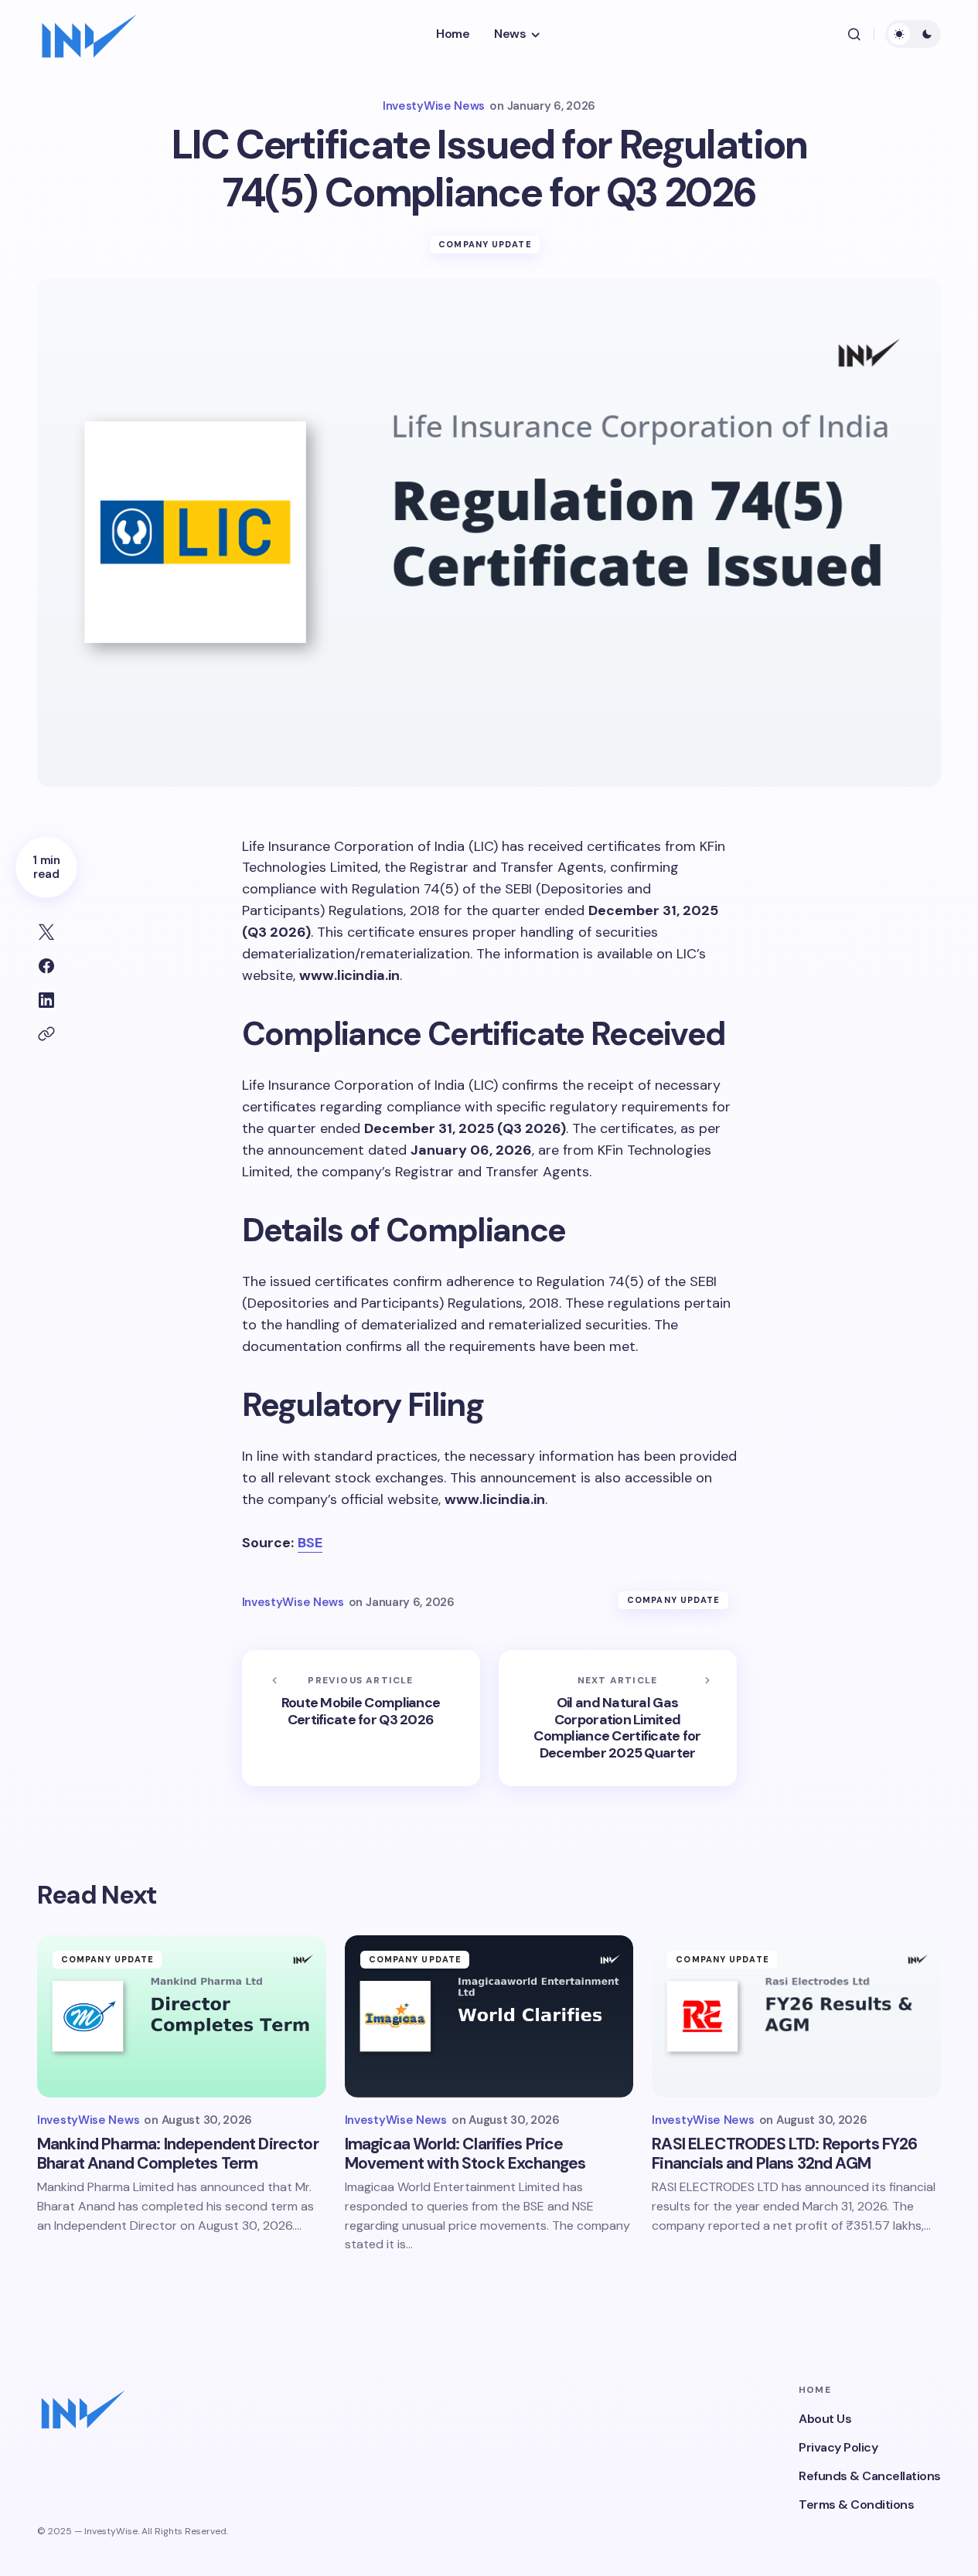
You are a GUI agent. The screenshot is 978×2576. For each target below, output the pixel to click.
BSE (310, 1543)
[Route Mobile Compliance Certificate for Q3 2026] (361, 1718)
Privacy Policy (838, 2447)
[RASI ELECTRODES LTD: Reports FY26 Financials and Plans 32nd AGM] (796, 2016)
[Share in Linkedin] (46, 1000)
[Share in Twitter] (46, 932)
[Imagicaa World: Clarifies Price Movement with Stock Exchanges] (489, 2016)
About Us (825, 2419)
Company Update (485, 244)
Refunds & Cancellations (870, 2476)
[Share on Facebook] (46, 966)
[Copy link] (46, 1034)
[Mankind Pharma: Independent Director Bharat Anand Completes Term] (182, 2016)
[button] (854, 34)
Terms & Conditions (856, 2505)
